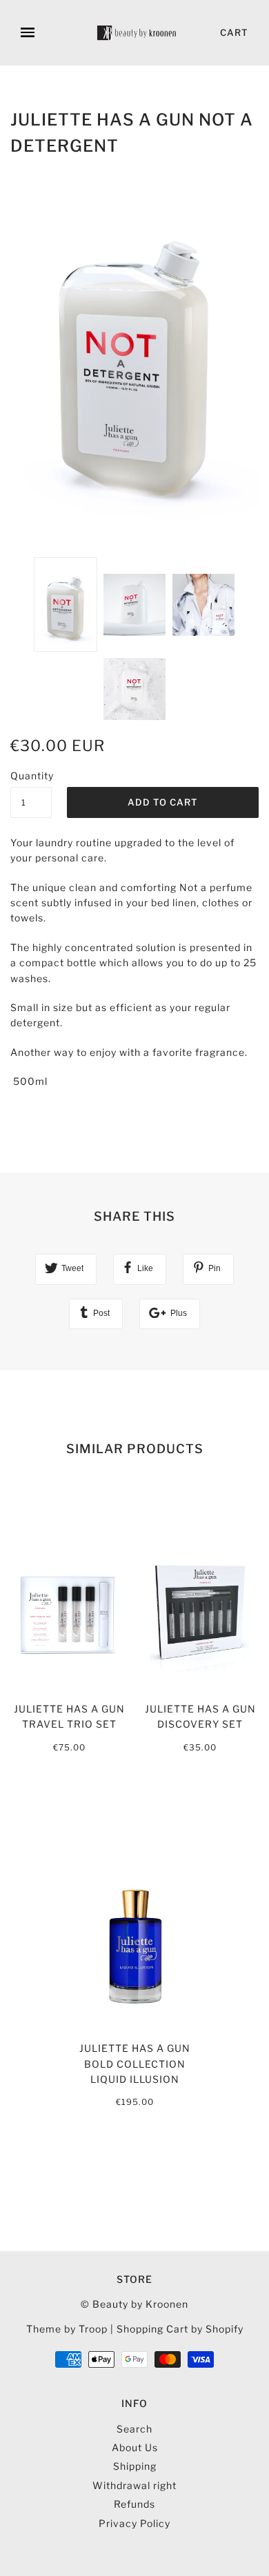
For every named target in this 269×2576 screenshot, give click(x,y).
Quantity (31, 776)
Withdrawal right (134, 2485)
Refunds (134, 2504)
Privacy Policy (134, 2523)
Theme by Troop (67, 2329)
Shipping (135, 2466)
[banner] (137, 33)
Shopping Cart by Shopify (180, 2329)
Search (134, 2429)
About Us (135, 2447)
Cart (234, 32)
